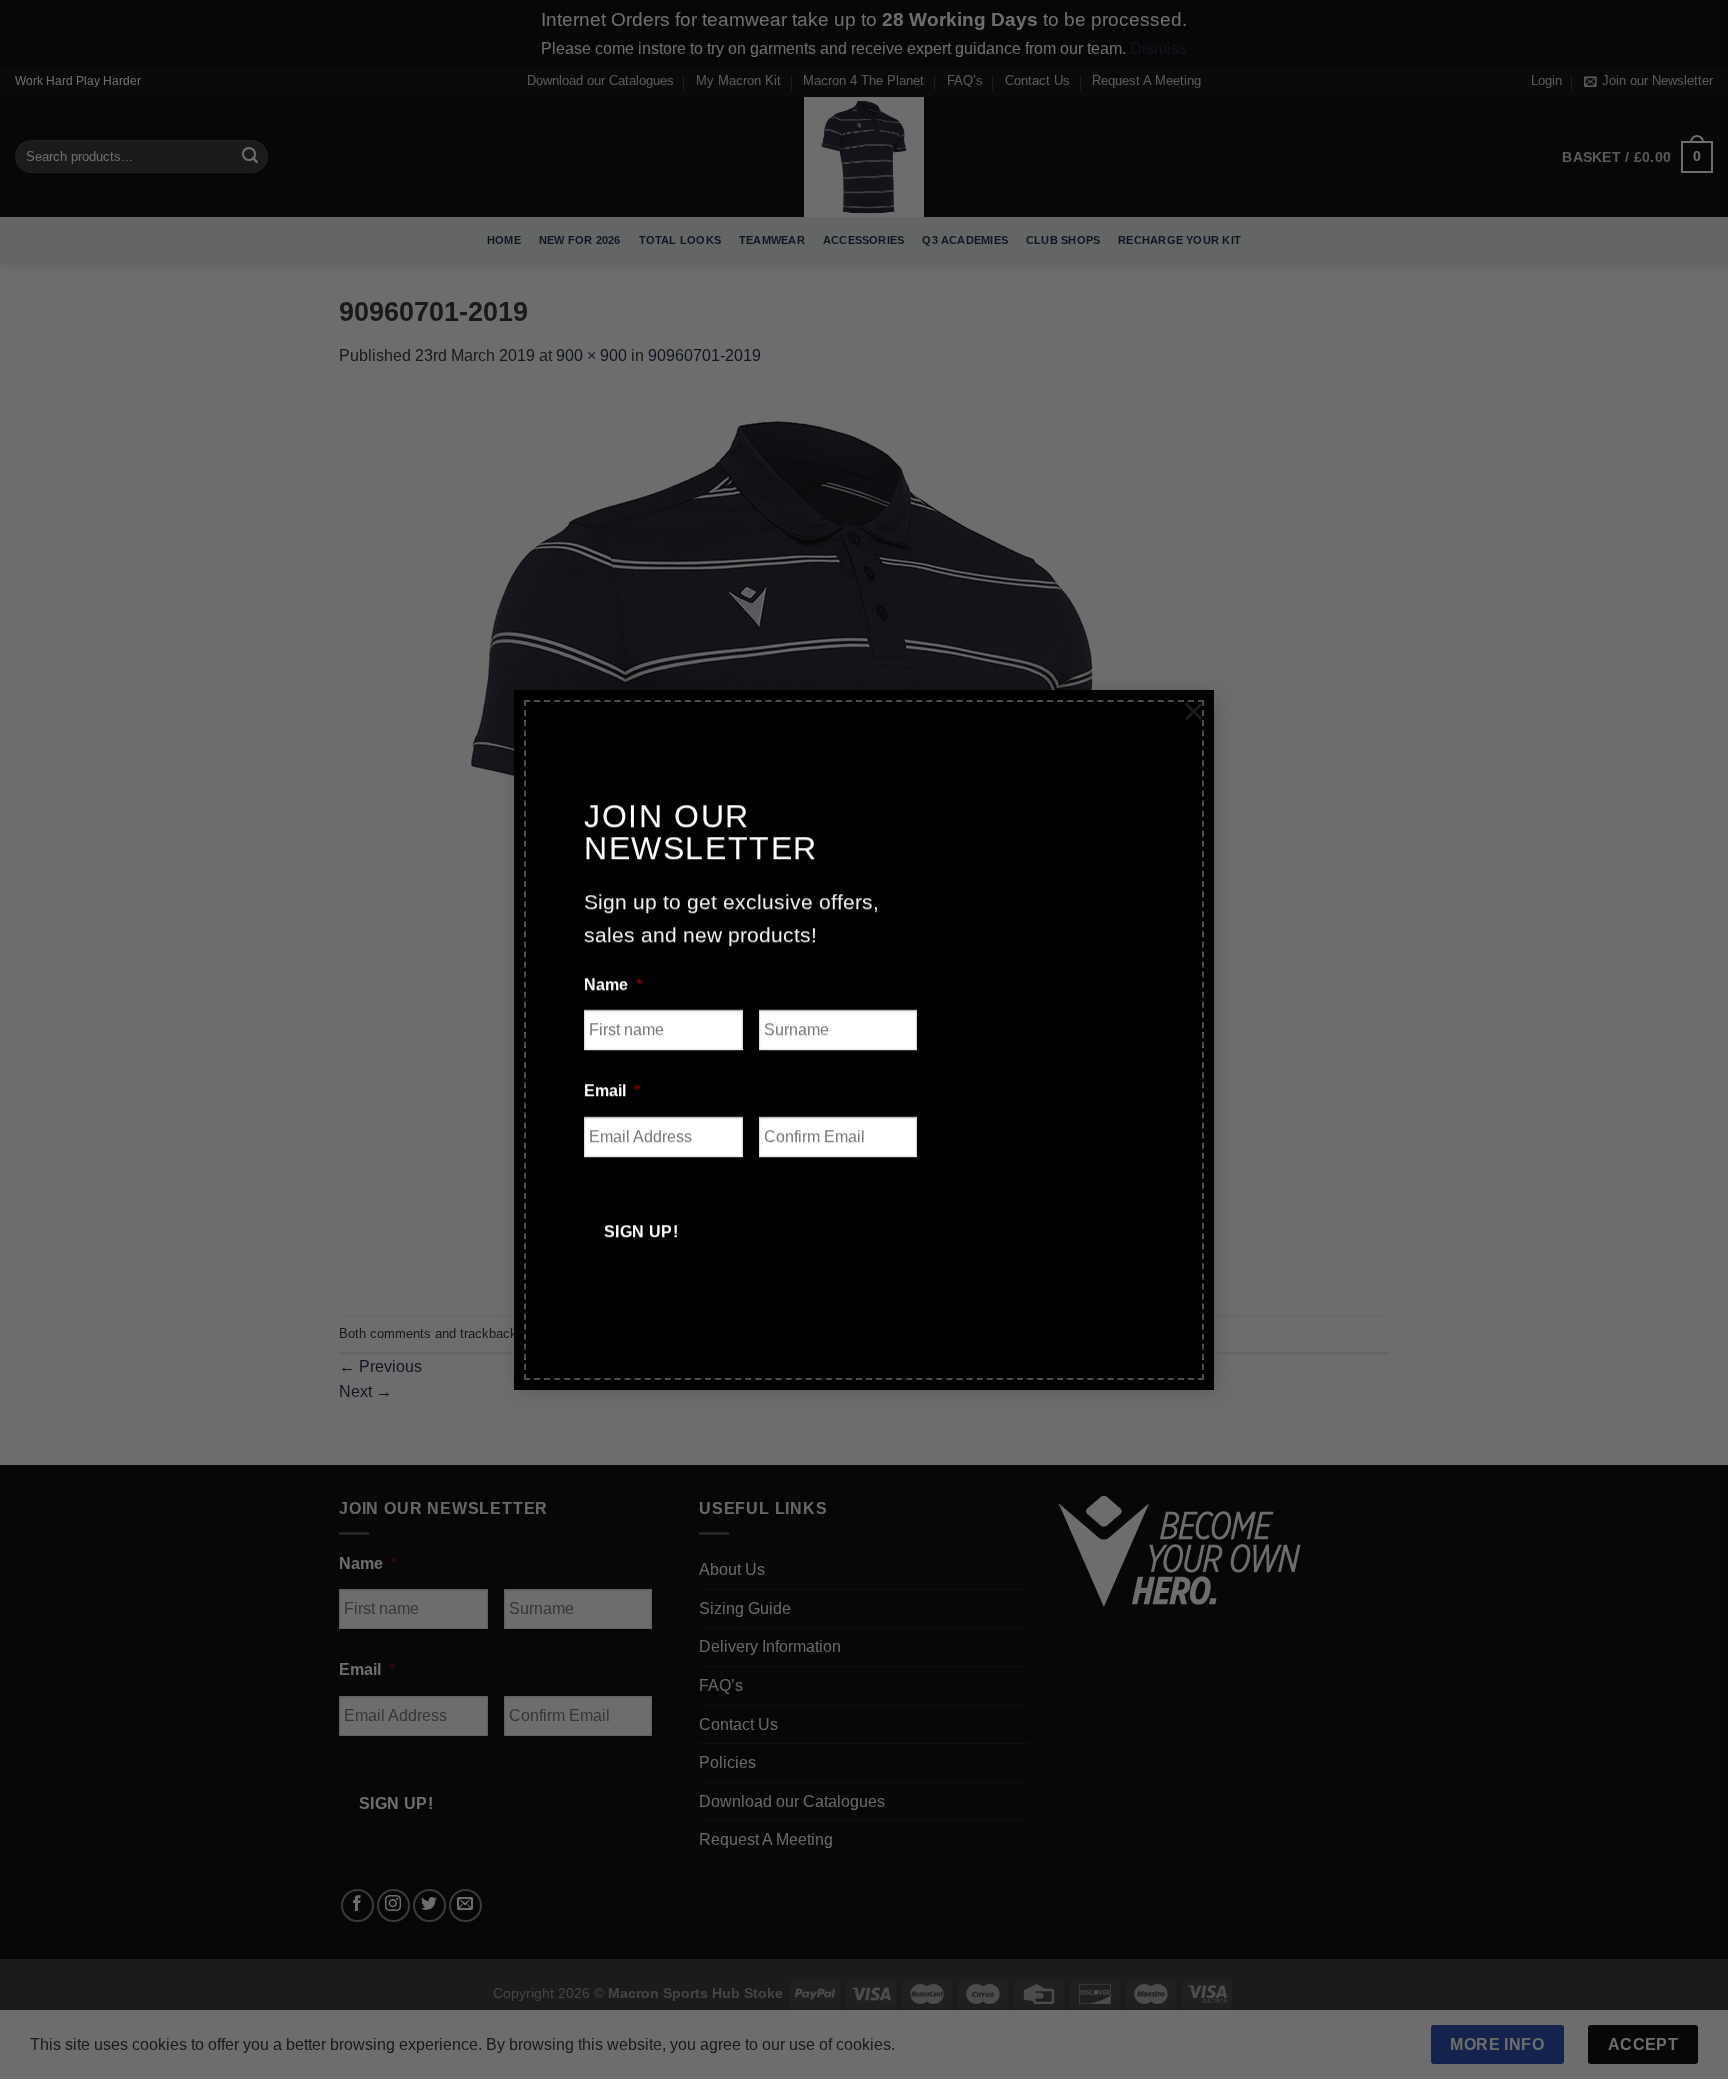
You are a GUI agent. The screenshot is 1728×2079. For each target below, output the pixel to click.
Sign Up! (641, 1231)
